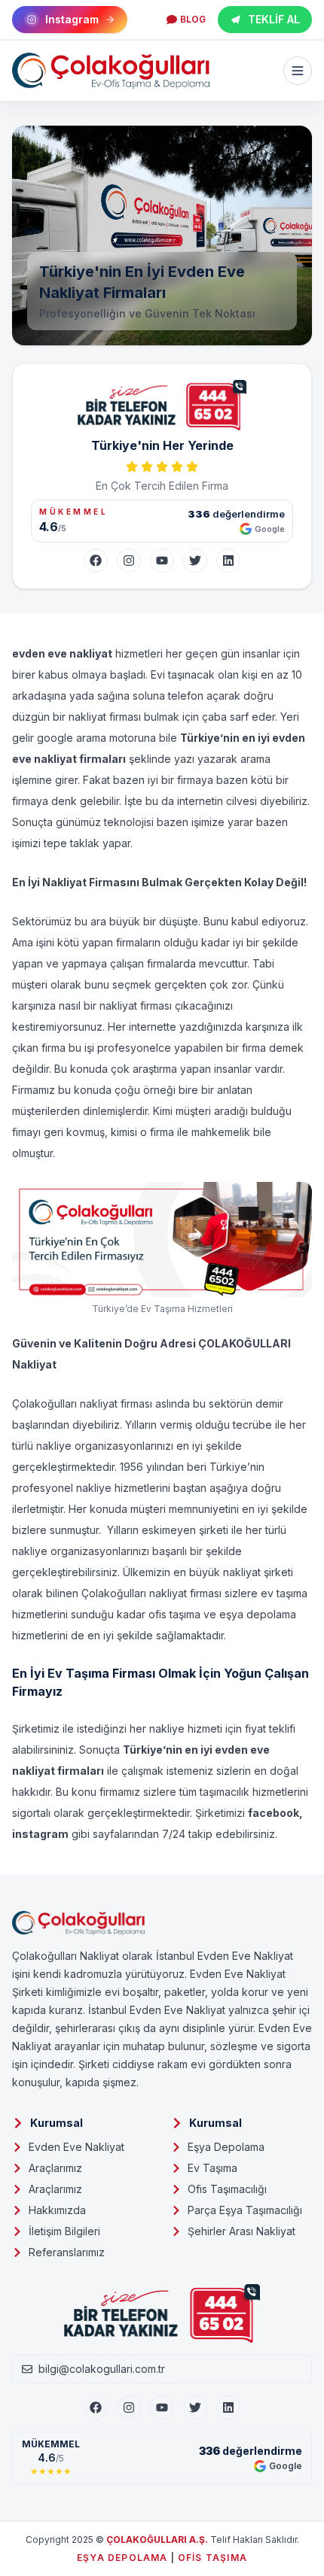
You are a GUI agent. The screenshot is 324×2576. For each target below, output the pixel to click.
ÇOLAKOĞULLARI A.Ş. (157, 2540)
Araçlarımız (55, 2168)
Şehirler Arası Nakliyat (241, 2231)
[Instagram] (129, 560)
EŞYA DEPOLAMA (122, 2558)
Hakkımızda (57, 2210)
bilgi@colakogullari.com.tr (102, 2369)
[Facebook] (96, 560)
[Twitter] (195, 560)
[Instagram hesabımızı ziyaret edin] (162, 2555)
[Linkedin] (228, 2407)
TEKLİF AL (274, 19)
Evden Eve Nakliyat (76, 2147)
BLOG (193, 19)
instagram (40, 1834)
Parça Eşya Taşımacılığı (245, 2210)
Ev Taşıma (212, 2168)
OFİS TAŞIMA (212, 2558)
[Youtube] (162, 2407)
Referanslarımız (67, 2252)
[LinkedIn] (228, 560)
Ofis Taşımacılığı (227, 2189)
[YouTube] (162, 560)
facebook (274, 1813)
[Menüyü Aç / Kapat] (298, 71)
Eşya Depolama (226, 2147)
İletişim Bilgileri (64, 2231)
